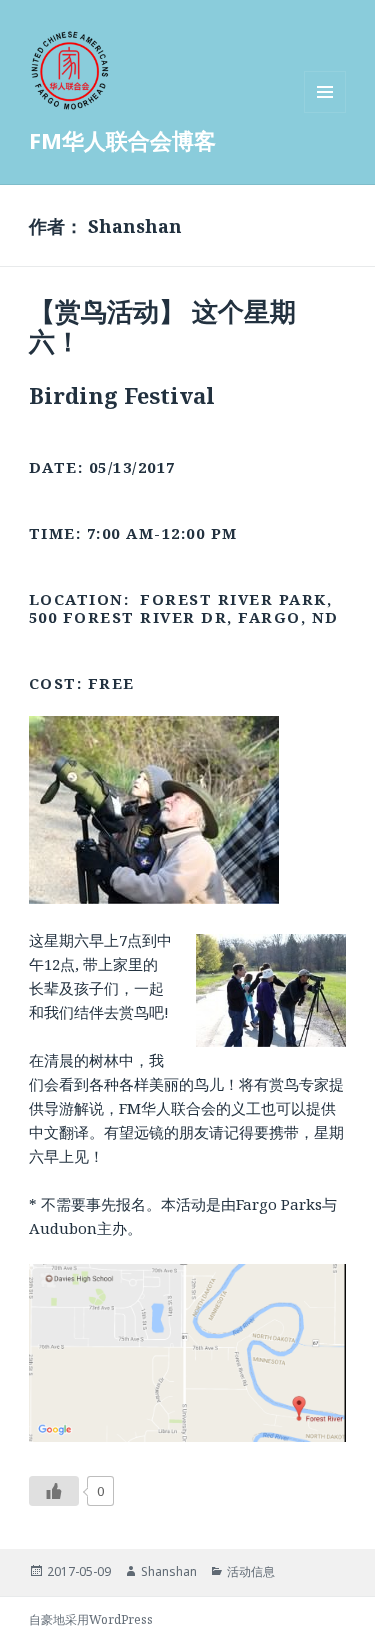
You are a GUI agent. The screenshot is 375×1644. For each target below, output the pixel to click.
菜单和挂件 (325, 112)
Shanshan (169, 1571)
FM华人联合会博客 (122, 140)
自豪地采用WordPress (91, 1619)
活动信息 (251, 1571)
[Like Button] (54, 1491)
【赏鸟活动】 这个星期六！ (162, 326)
